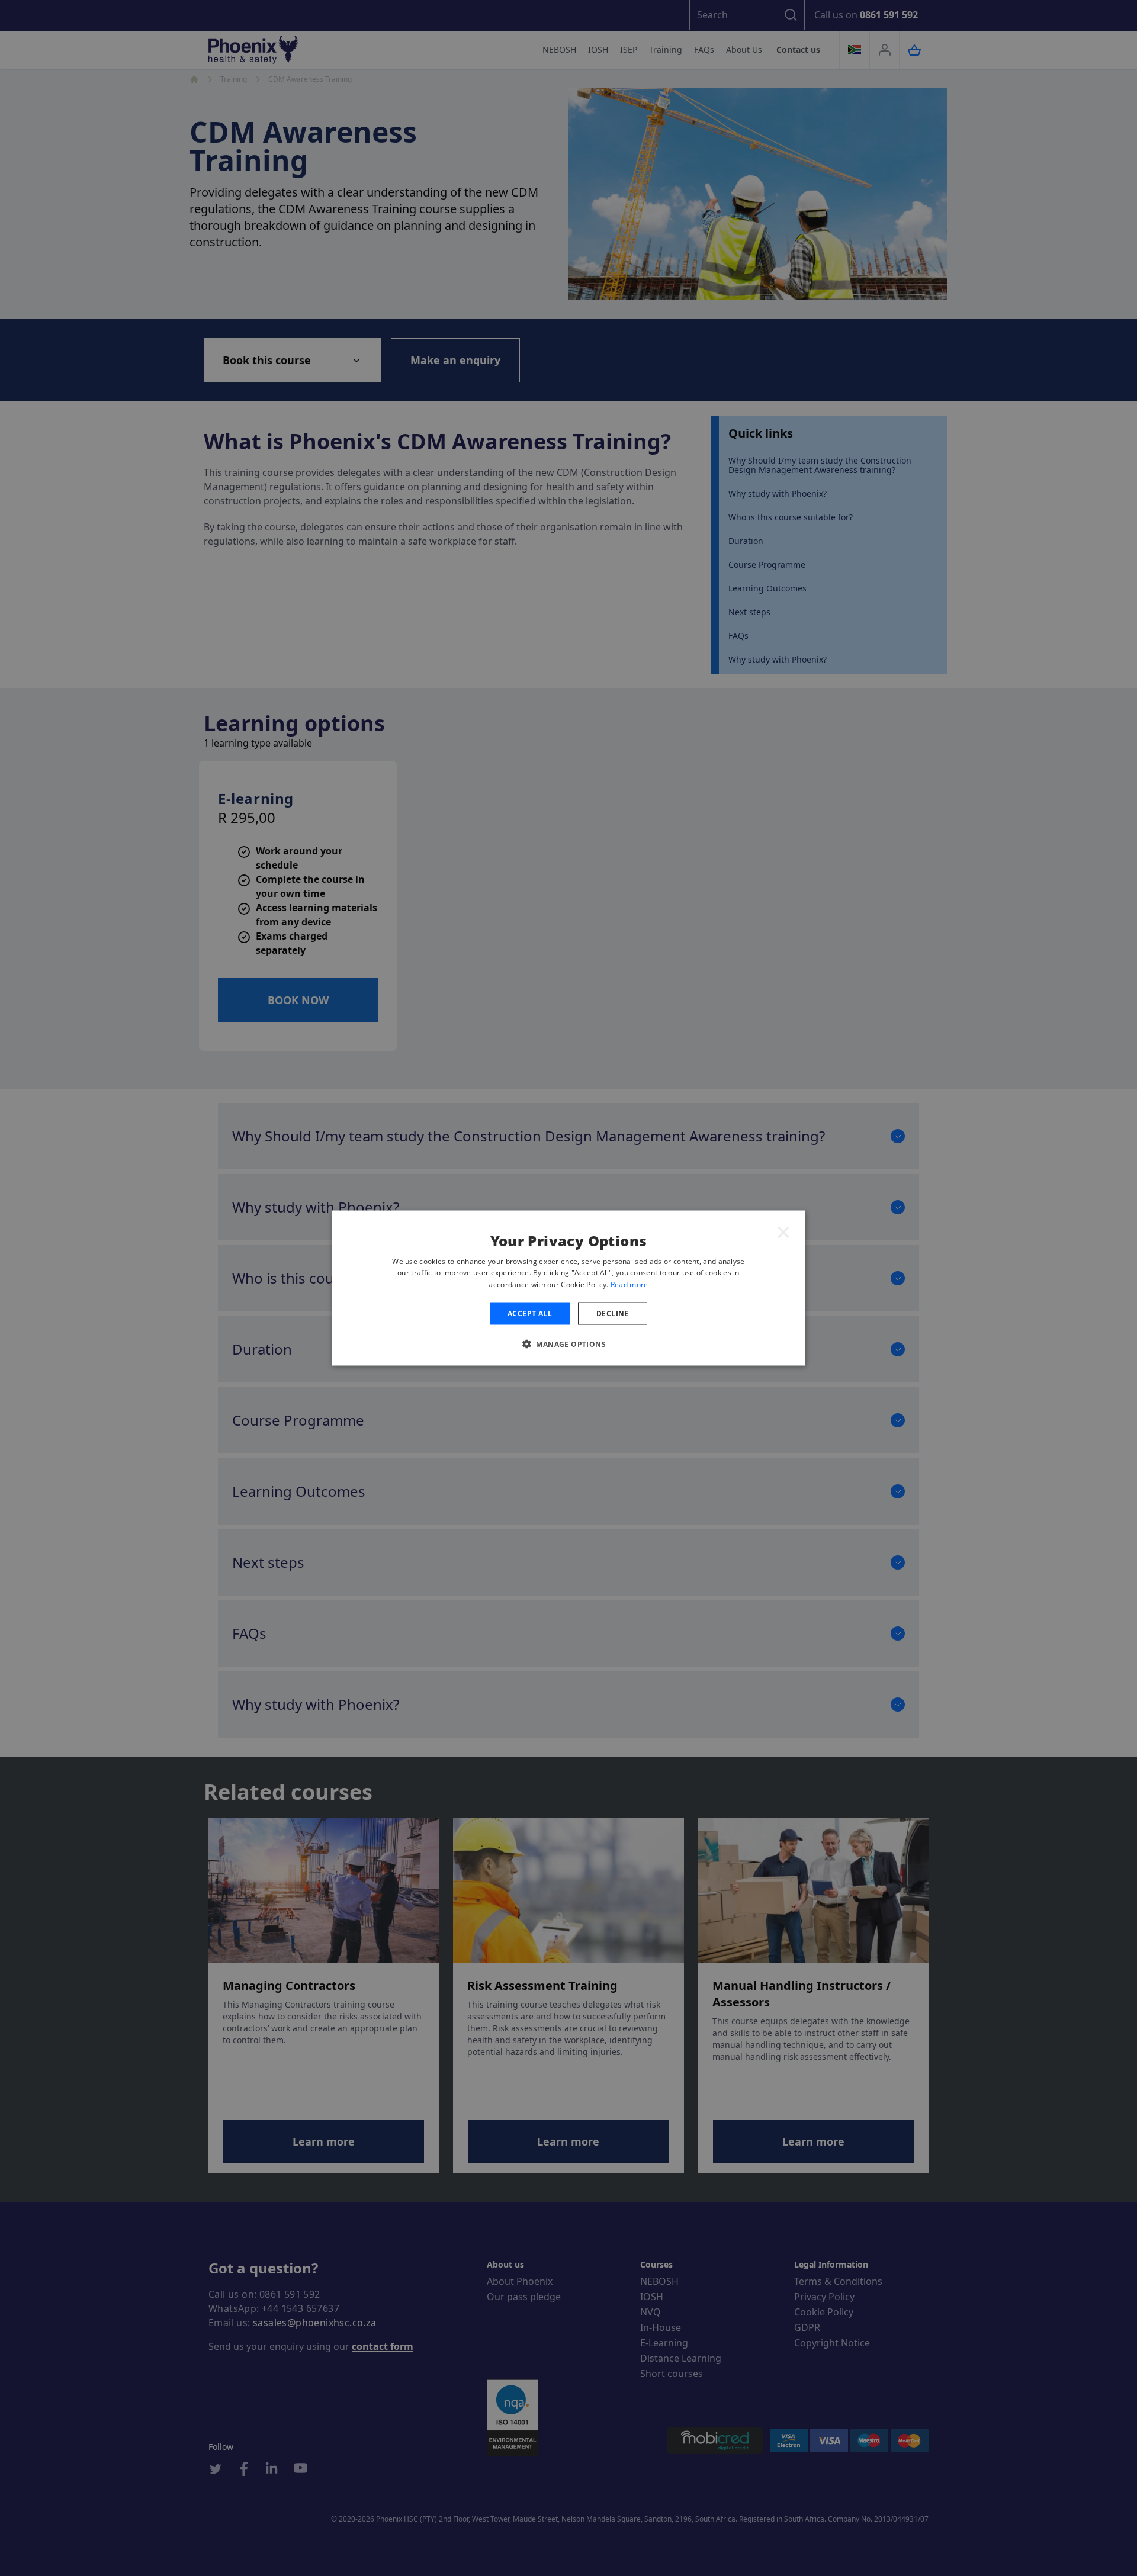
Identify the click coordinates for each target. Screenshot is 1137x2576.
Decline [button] (613, 1313)
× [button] (783, 1231)
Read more (629, 1284)
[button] (568, 1344)
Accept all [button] (530, 1313)
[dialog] (568, 1288)
